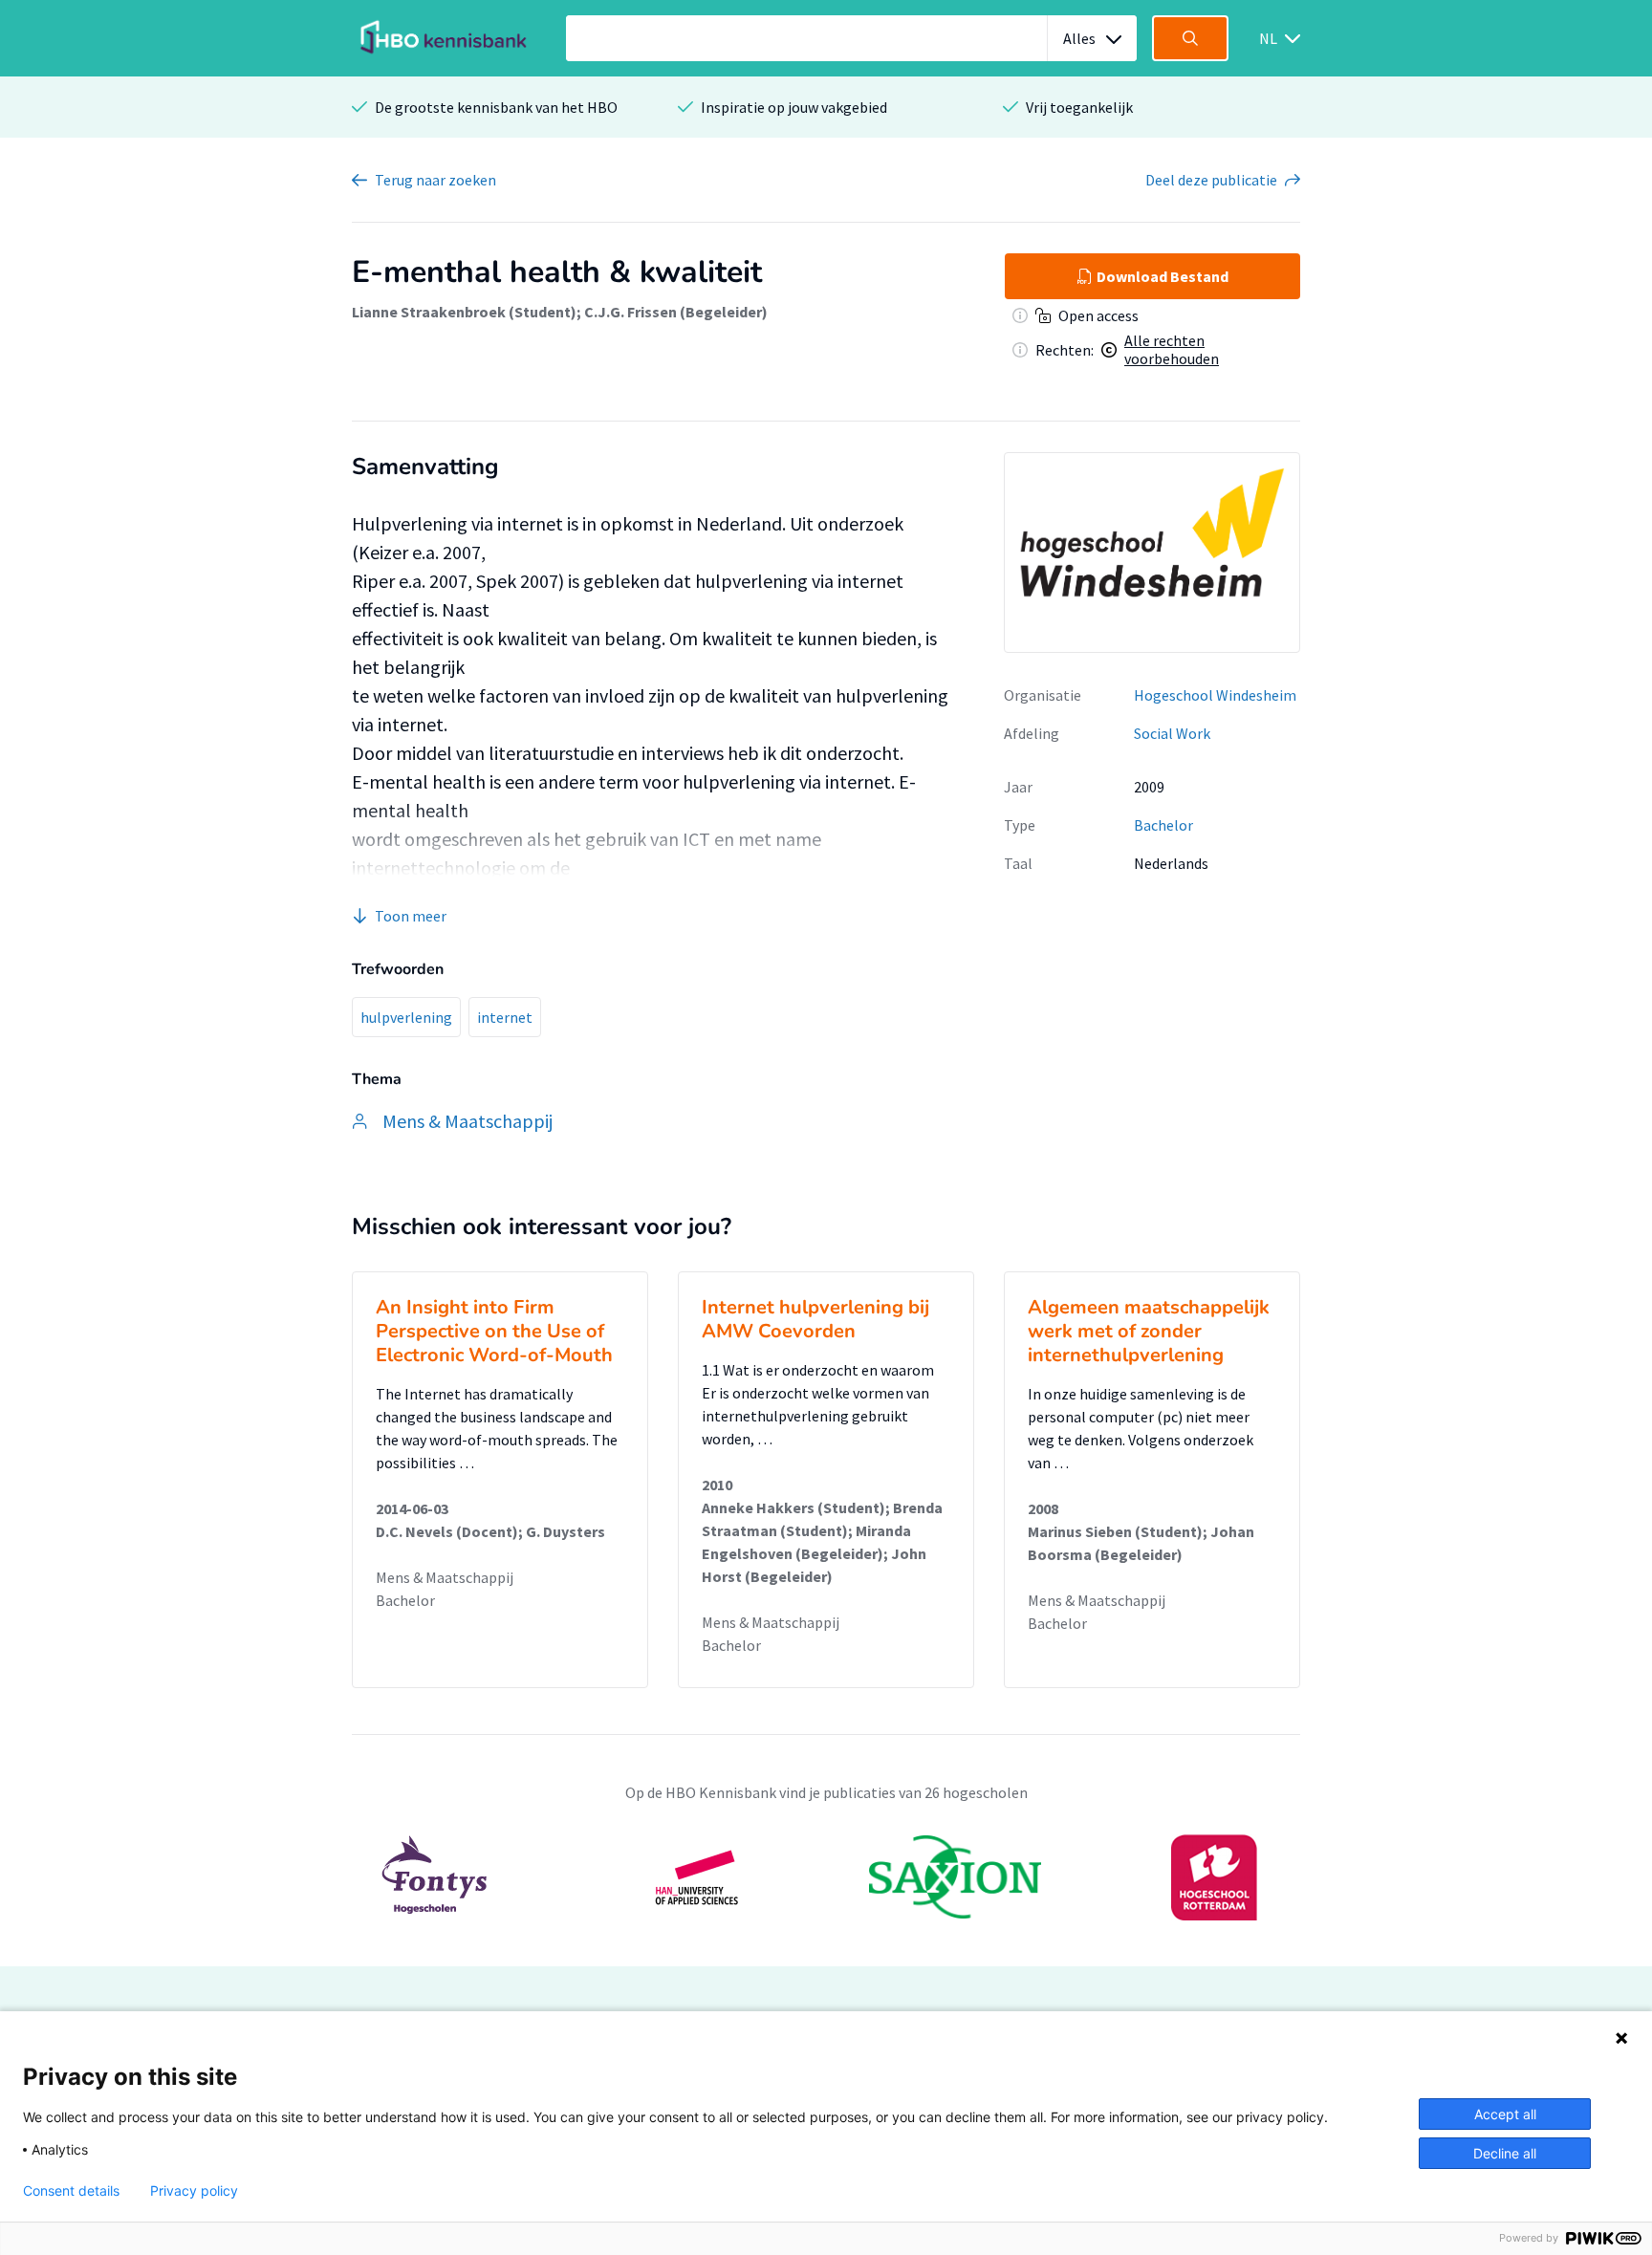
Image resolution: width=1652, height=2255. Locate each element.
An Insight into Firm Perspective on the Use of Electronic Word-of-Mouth (494, 1331)
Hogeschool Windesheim (1215, 695)
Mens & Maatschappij (445, 1577)
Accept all (1505, 2114)
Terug (435, 180)
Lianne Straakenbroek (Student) (464, 312)
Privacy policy (194, 2191)
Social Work (1172, 733)
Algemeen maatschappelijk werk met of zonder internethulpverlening (1149, 1331)
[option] (826, 1877)
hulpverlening (406, 1017)
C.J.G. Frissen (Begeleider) (676, 312)
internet (505, 1017)
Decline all (1505, 2153)
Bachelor (1163, 825)
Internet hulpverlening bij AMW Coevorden (815, 1319)
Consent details (71, 2191)
